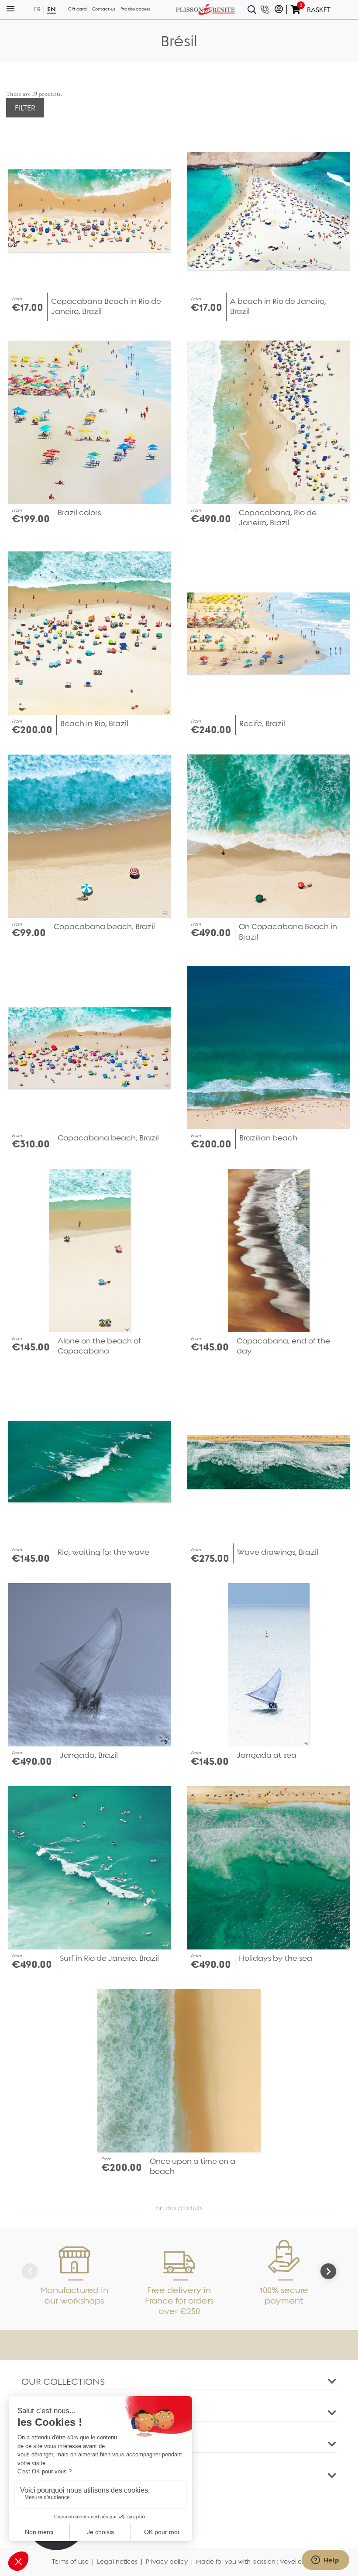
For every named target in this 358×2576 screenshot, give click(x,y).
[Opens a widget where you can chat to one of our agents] (325, 2561)
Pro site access (135, 9)
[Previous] (30, 2271)
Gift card (77, 9)
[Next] (328, 2271)
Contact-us (104, 9)
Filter (25, 108)
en (52, 9)
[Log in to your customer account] (279, 10)
